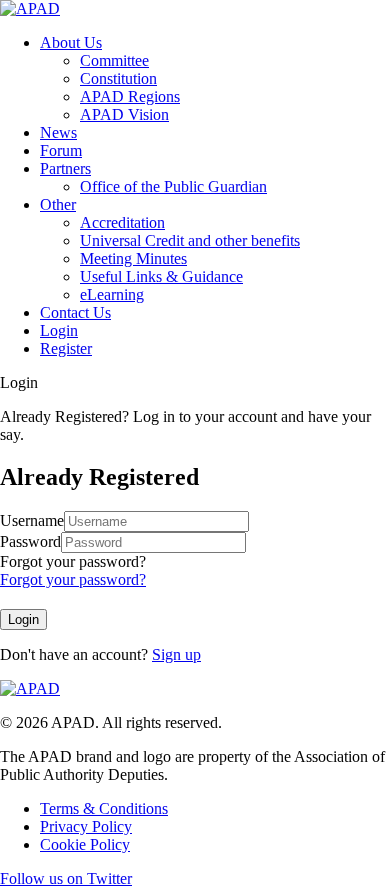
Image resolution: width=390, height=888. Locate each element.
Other (58, 204)
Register (66, 348)
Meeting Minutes (133, 258)
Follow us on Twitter (66, 878)
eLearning (112, 294)
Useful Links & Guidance (161, 276)
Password (30, 541)
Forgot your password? (73, 561)
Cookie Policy (85, 844)
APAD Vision (124, 114)
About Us (71, 42)
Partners (65, 168)
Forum (61, 150)
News (58, 132)
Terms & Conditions (104, 808)
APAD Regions (130, 96)
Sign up (176, 654)
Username (32, 520)
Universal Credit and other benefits (190, 240)
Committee (114, 60)
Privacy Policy (86, 826)
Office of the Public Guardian (173, 186)
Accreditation (122, 222)
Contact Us (75, 312)
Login (59, 330)
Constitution (118, 78)
